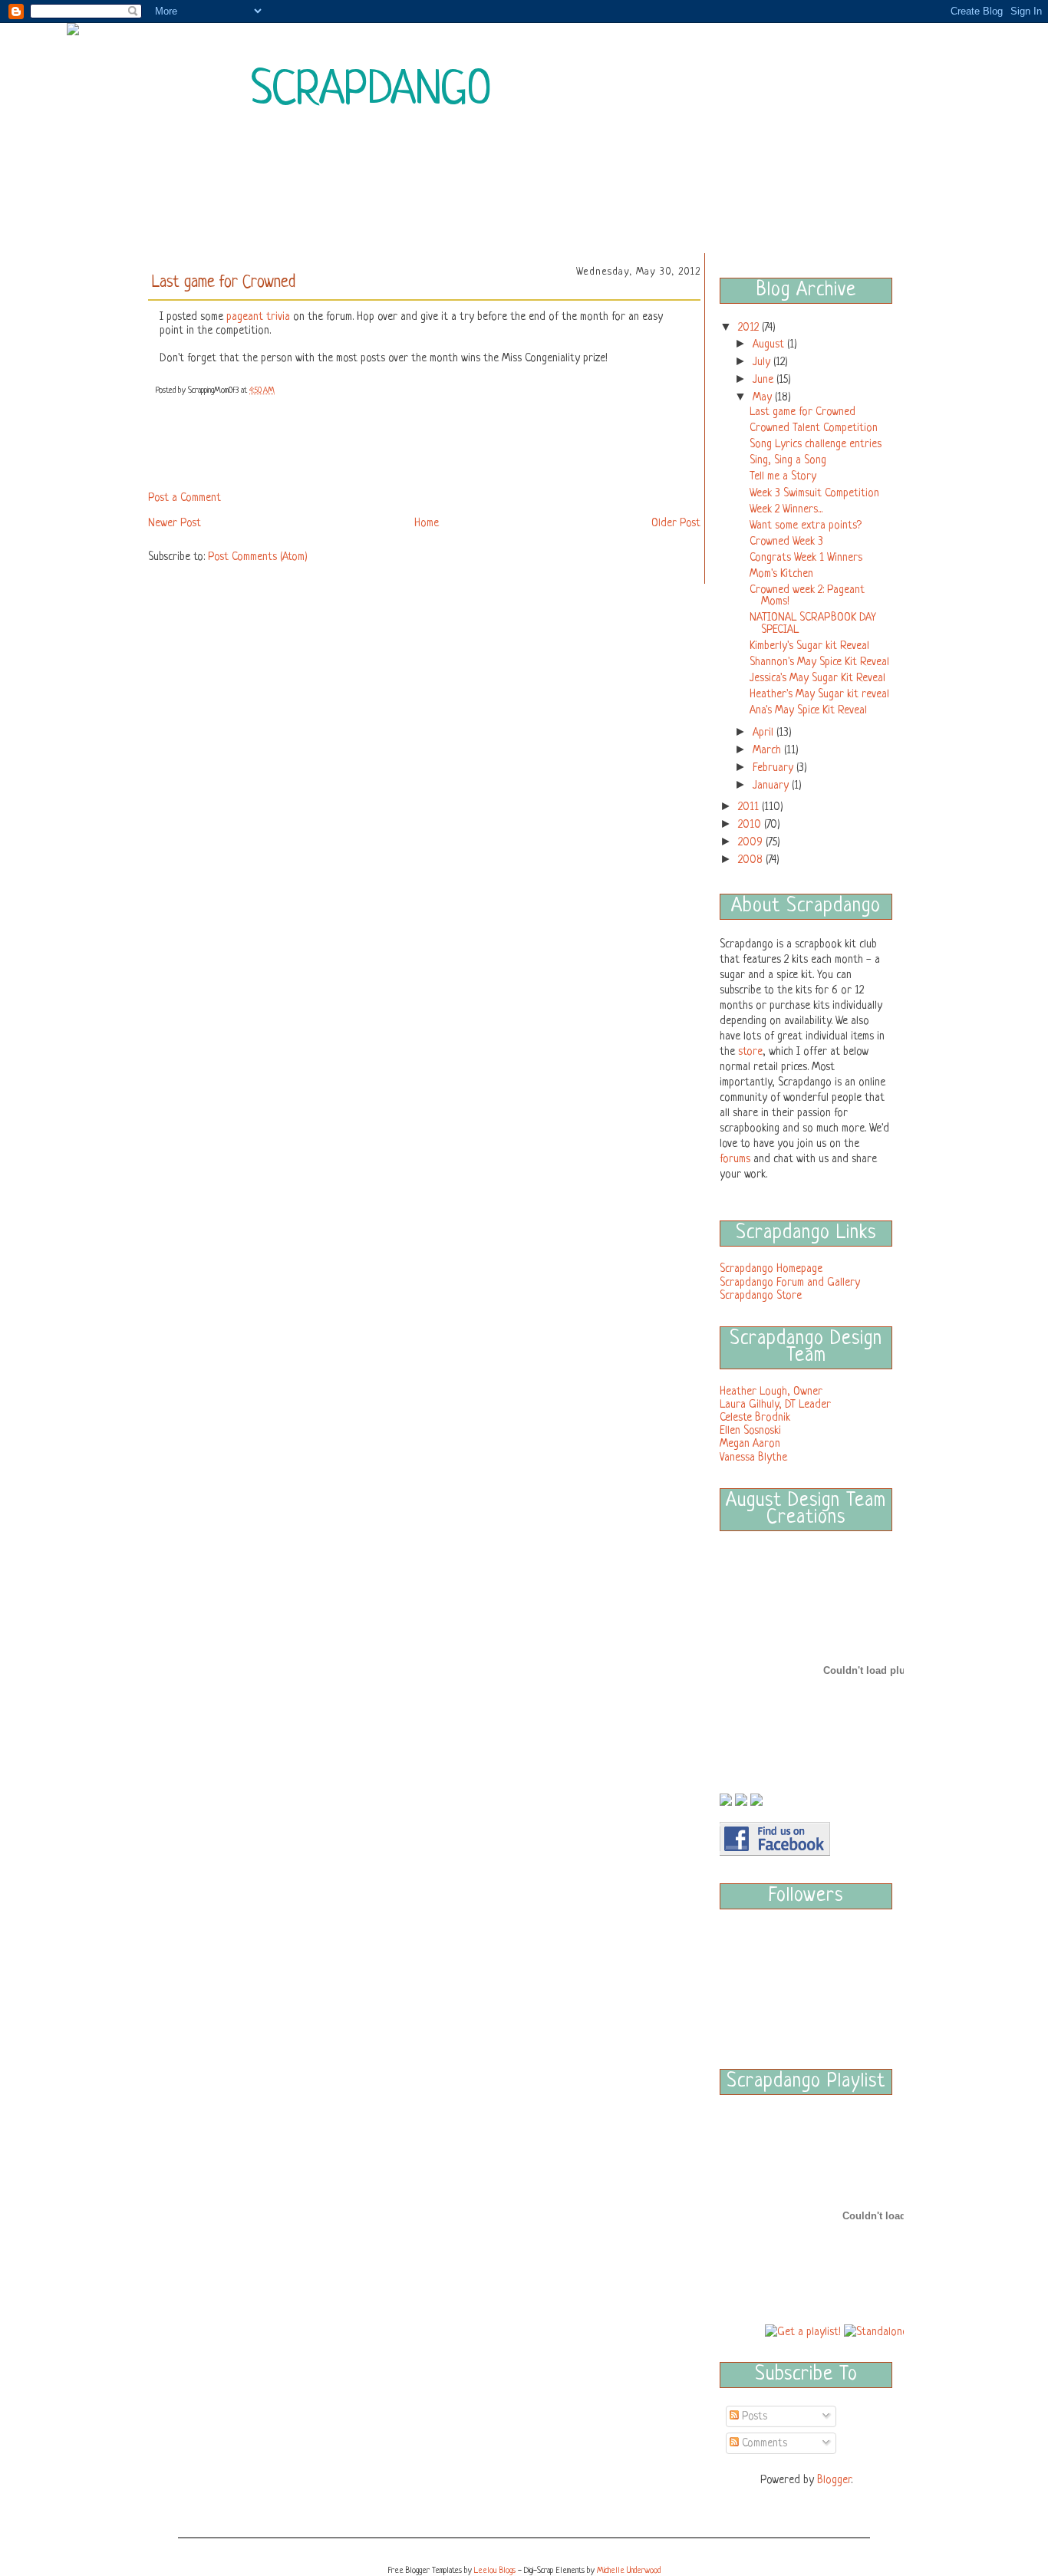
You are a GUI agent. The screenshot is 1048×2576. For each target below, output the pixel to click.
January (772, 786)
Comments (763, 2443)
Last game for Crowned (802, 412)
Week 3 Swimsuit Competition (814, 493)
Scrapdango (371, 91)
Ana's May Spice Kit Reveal (808, 710)
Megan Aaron (750, 1444)
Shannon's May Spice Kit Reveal (819, 662)
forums (735, 1159)
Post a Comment (185, 498)
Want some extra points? (806, 525)
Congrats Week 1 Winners (806, 558)
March (768, 750)
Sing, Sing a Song (788, 460)
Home (427, 523)
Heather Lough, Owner (771, 1392)
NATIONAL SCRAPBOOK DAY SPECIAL (813, 624)
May (764, 397)
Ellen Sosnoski (750, 1431)
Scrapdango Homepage (771, 1269)
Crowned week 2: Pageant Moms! (807, 596)
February (774, 768)
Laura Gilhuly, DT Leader (775, 1405)
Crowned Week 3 (786, 542)
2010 (751, 825)
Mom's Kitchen (781, 574)
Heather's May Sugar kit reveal (819, 694)
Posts (753, 2416)
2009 (752, 842)
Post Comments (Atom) (258, 557)
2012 (750, 328)
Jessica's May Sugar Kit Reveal (817, 678)
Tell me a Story (783, 476)
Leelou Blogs (495, 2571)
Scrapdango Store (761, 1296)
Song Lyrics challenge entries (816, 444)
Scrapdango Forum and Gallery (790, 1283)
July (763, 362)
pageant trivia (258, 317)
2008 (752, 860)
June (765, 380)
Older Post (676, 523)
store (750, 1052)
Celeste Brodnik (755, 1418)
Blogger (834, 2480)
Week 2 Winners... (786, 509)
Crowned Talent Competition (814, 428)
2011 (750, 807)
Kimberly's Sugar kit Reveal (809, 646)
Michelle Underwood (629, 2571)
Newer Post (175, 523)
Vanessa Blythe (753, 1458)
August (770, 344)
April (765, 733)
